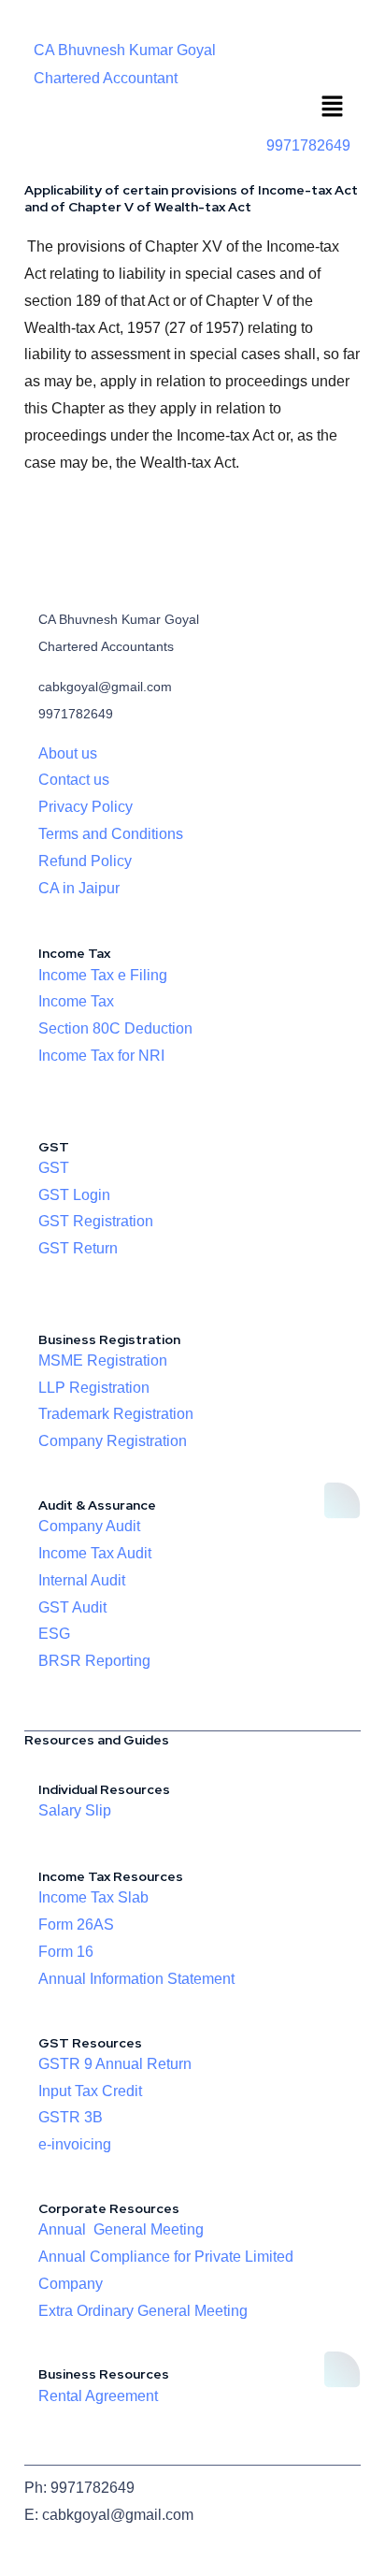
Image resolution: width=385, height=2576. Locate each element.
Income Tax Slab (93, 1897)
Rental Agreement (98, 2396)
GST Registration (96, 1221)
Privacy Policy (86, 807)
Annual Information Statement (136, 1979)
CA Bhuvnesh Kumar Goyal (125, 50)
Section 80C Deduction (115, 1028)
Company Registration (113, 1441)
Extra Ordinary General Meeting (143, 2311)
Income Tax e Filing (103, 975)
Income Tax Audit (95, 1553)
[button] (333, 109)
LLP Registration (94, 1388)
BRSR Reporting (94, 1661)
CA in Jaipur (79, 888)
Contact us (74, 780)
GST (54, 1168)
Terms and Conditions (111, 834)
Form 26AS (76, 1925)
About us (68, 753)
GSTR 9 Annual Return (115, 2064)
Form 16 (66, 1952)
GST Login (74, 1195)
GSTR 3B (71, 2117)
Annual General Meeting (121, 2229)
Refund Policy (85, 861)
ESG (54, 1634)
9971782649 (308, 145)
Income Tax (76, 1001)
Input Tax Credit (90, 2091)
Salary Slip (75, 1810)
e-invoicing (75, 2144)
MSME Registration (103, 1360)
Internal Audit (82, 1580)
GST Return (78, 1248)
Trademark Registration (116, 1414)
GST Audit (72, 1607)
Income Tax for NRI (101, 1056)
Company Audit (89, 1526)
